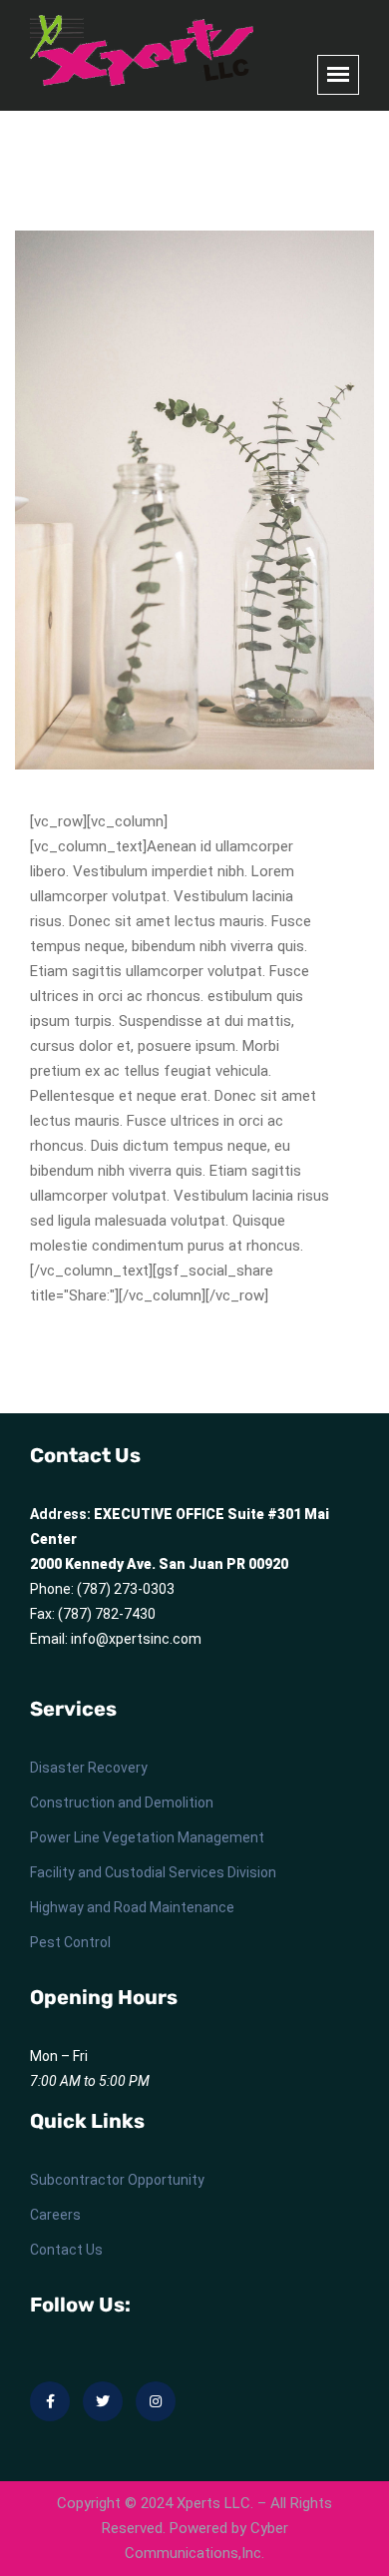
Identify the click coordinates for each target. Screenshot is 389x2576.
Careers (55, 2215)
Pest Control (70, 1942)
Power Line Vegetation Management (147, 1837)
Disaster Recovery (89, 1768)
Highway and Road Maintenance (132, 1907)
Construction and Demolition (122, 1803)
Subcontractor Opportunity (117, 2180)
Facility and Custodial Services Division (153, 1872)
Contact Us (66, 2250)
